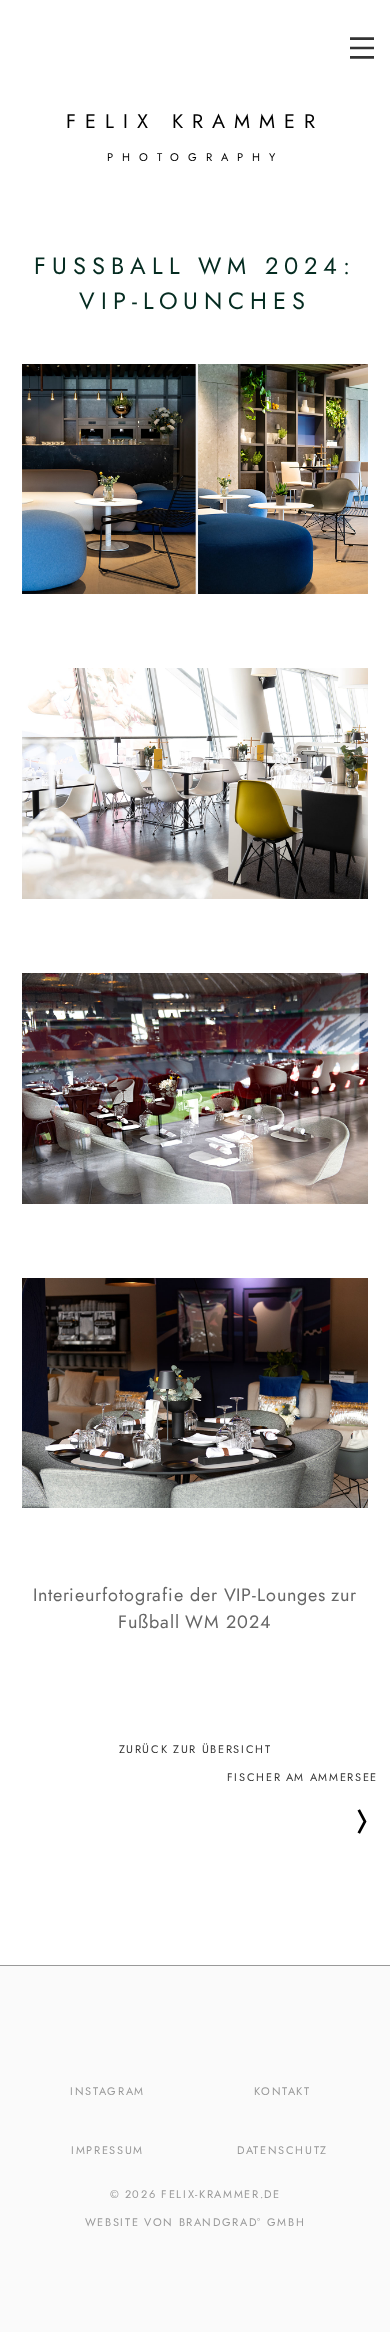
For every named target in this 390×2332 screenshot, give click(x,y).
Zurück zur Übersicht (195, 1747)
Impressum (107, 2150)
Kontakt (282, 2091)
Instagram (107, 2091)
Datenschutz (282, 2150)
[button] (362, 48)
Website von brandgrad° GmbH (195, 2222)
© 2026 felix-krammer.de (195, 2194)
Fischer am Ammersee (302, 1777)
